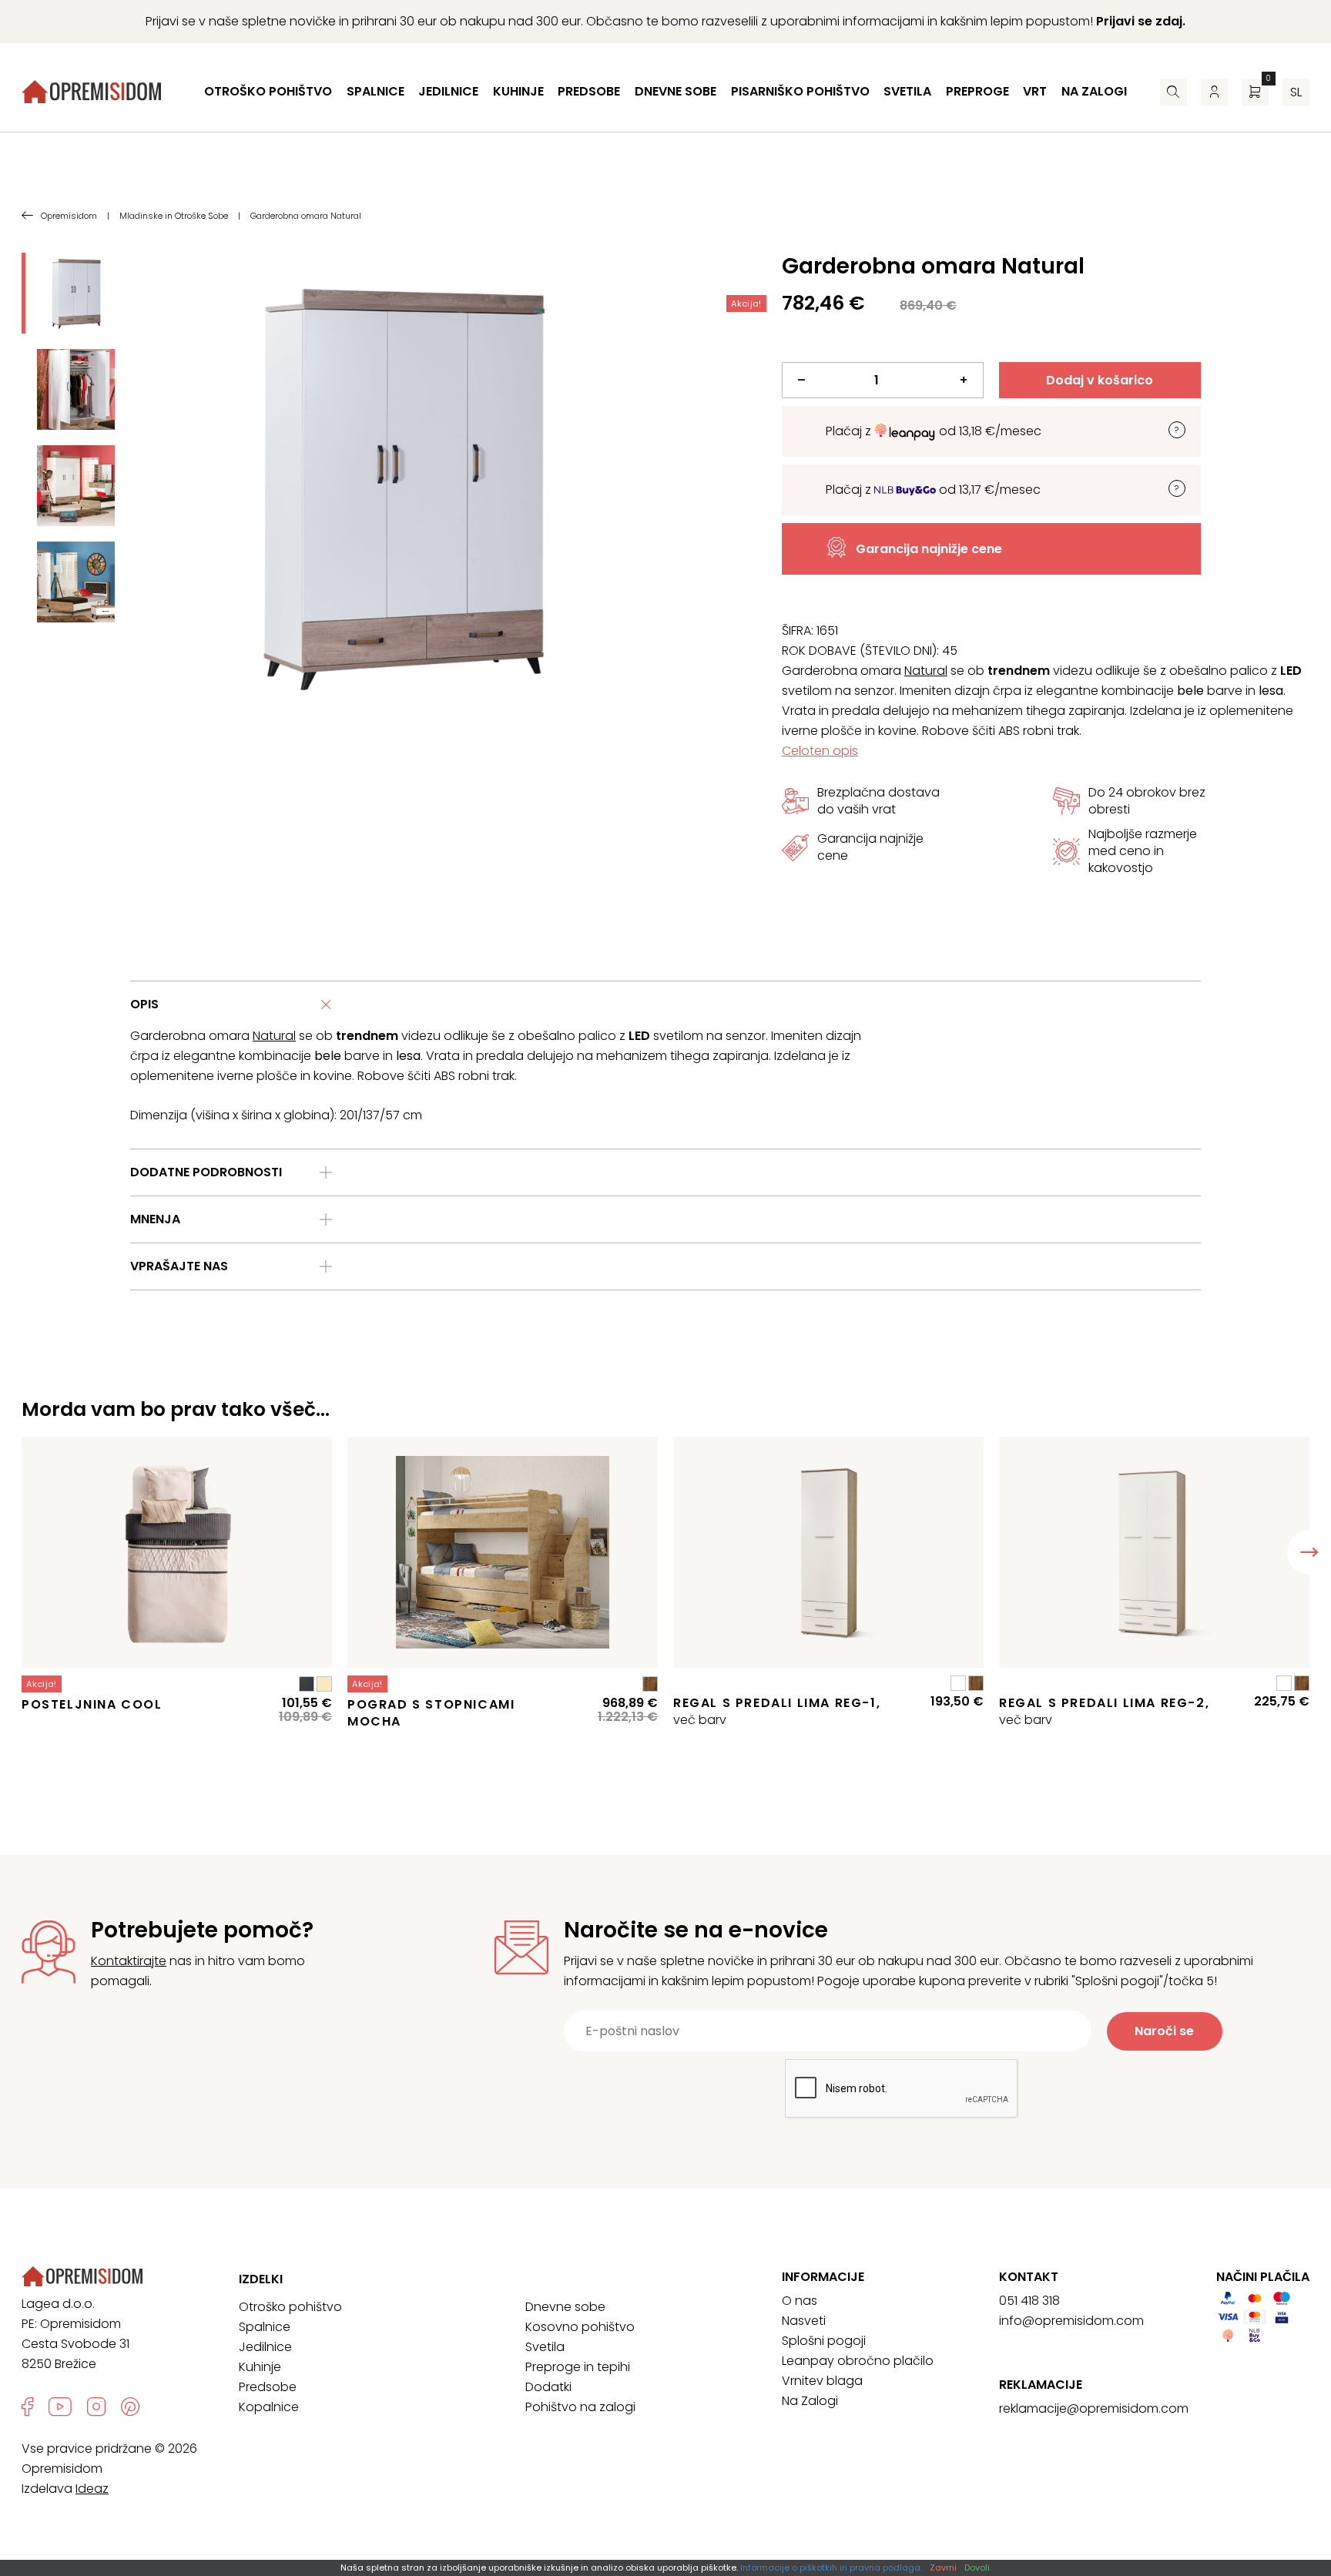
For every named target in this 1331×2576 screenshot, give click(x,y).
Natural (926, 671)
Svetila (907, 91)
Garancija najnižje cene (929, 549)
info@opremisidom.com (1071, 2321)
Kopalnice (269, 2407)
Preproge (977, 91)
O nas (800, 2301)
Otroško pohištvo (268, 91)
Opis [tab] (144, 1004)
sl (1296, 92)
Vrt (1035, 91)
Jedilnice (448, 91)
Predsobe (589, 91)
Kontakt (1029, 2277)
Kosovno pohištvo (580, 2327)
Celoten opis (820, 751)
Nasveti (804, 2321)
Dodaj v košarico (1100, 380)
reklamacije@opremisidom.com (1094, 2408)
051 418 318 (1029, 2301)
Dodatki (548, 2387)
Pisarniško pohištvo (800, 91)
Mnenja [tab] (155, 1219)
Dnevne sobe (676, 91)
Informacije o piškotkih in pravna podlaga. (831, 2568)
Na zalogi (1094, 91)
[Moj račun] (1214, 92)
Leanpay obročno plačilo (858, 2361)
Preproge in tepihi (578, 2367)
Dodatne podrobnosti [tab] (206, 1172)
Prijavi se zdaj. (1141, 21)
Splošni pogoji (824, 2341)
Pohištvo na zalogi (580, 2407)
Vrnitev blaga (822, 2381)
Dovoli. (978, 2568)
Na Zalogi (810, 2401)
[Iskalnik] (1173, 92)
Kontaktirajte (129, 1961)
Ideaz (92, 2489)
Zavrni (943, 2568)
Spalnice (375, 91)
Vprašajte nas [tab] (179, 1266)
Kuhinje (518, 91)
